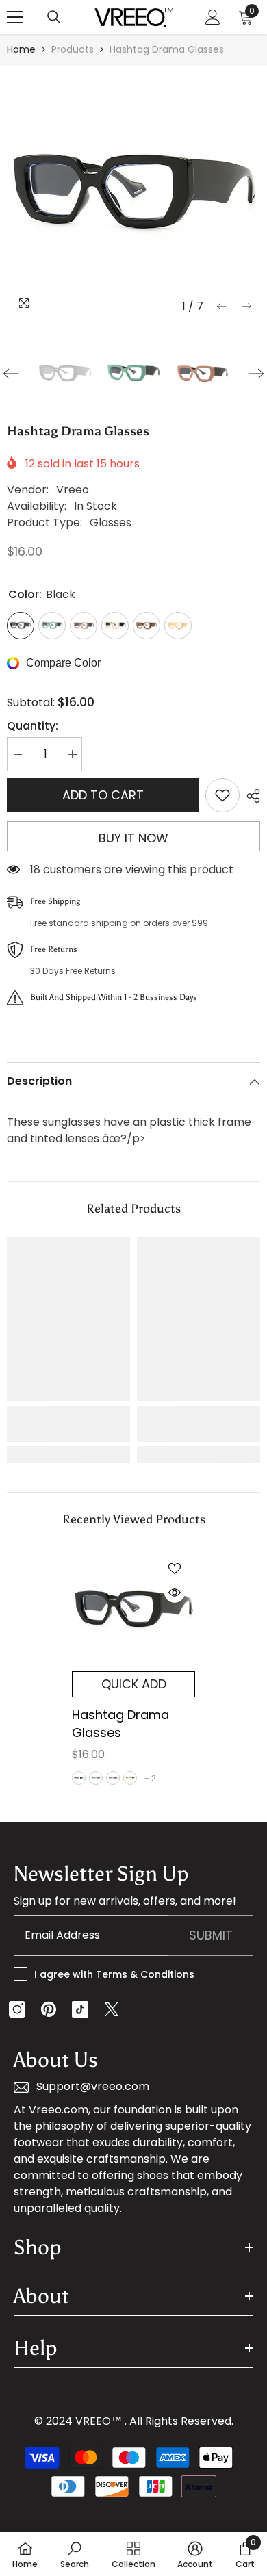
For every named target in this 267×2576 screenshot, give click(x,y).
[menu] (15, 17)
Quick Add (134, 1684)
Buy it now (133, 838)
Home (21, 49)
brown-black (113, 1778)
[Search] (54, 17)
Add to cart (103, 795)
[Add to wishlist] (222, 795)
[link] (68, 1424)
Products (73, 49)
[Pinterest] (49, 2009)
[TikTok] (80, 2009)
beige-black (130, 1778)
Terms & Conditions (145, 1974)
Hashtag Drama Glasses (120, 1724)
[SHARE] (250, 796)
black (79, 1778)
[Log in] (213, 17)
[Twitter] (112, 2009)
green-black (96, 1778)
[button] (221, 306)
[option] (133, 193)
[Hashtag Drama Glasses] (133, 1610)
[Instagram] (17, 2009)
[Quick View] (175, 1593)
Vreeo (73, 490)
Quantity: (33, 726)
